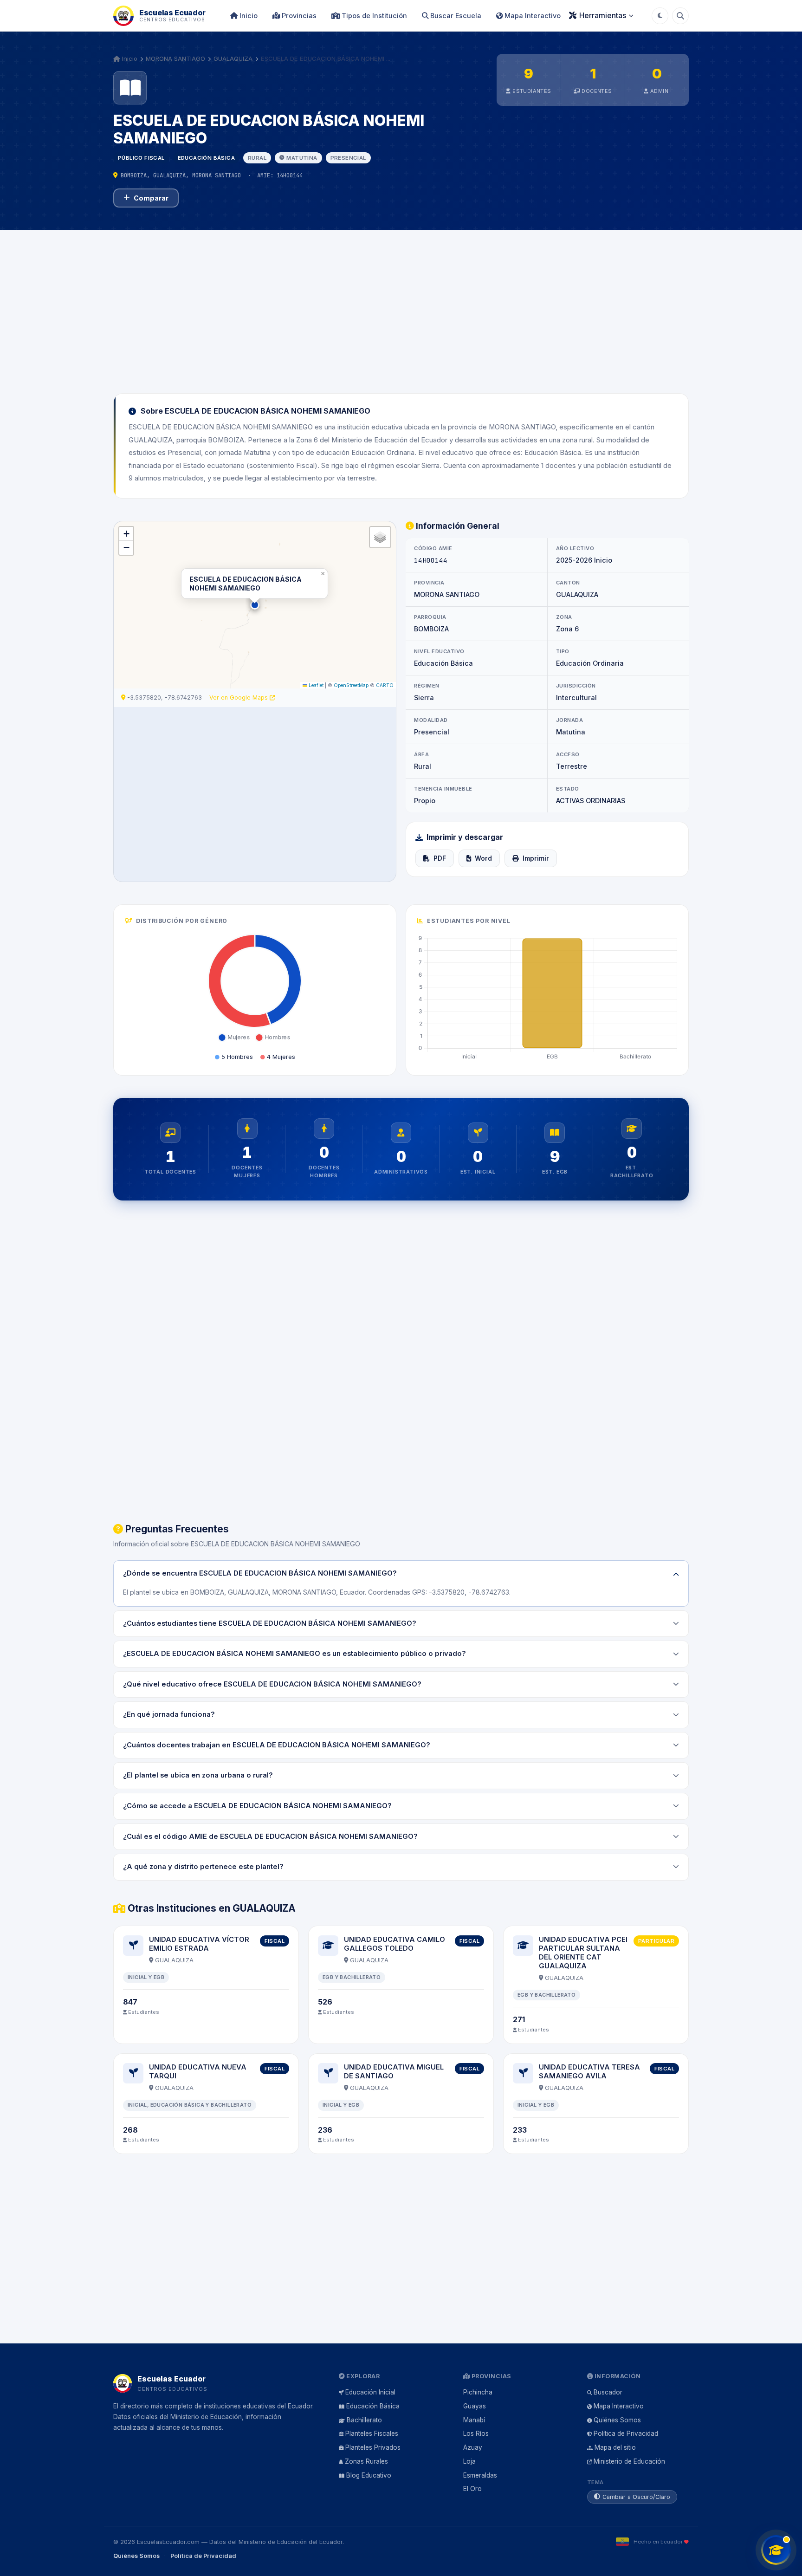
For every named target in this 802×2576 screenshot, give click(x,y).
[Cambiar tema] (660, 16)
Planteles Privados (373, 2447)
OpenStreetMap (351, 685)
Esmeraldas (480, 2475)
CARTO (385, 685)
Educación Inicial (370, 2392)
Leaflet (315, 685)
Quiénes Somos (617, 2420)
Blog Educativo (369, 2475)
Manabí (474, 2420)
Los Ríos (476, 2433)
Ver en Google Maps (239, 698)
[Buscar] (680, 16)
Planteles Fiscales (372, 2433)
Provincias (298, 16)
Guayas (475, 2406)
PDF (440, 858)
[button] (255, 605)
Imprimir (536, 858)
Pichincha (478, 2392)
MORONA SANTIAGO (175, 58)
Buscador (608, 2392)
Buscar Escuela (455, 16)
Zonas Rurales (366, 2461)
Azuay (473, 2447)
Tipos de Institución (373, 16)
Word (483, 858)
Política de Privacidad (626, 2433)
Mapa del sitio (615, 2447)
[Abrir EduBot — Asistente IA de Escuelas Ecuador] (776, 2550)
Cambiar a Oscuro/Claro (636, 2497)
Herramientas (603, 15)
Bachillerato (364, 2420)
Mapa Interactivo (532, 16)
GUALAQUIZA (233, 58)
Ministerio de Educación (629, 2461)
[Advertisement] (401, 306)
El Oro (472, 2489)
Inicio (248, 16)
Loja (469, 2461)
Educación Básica (373, 2406)
